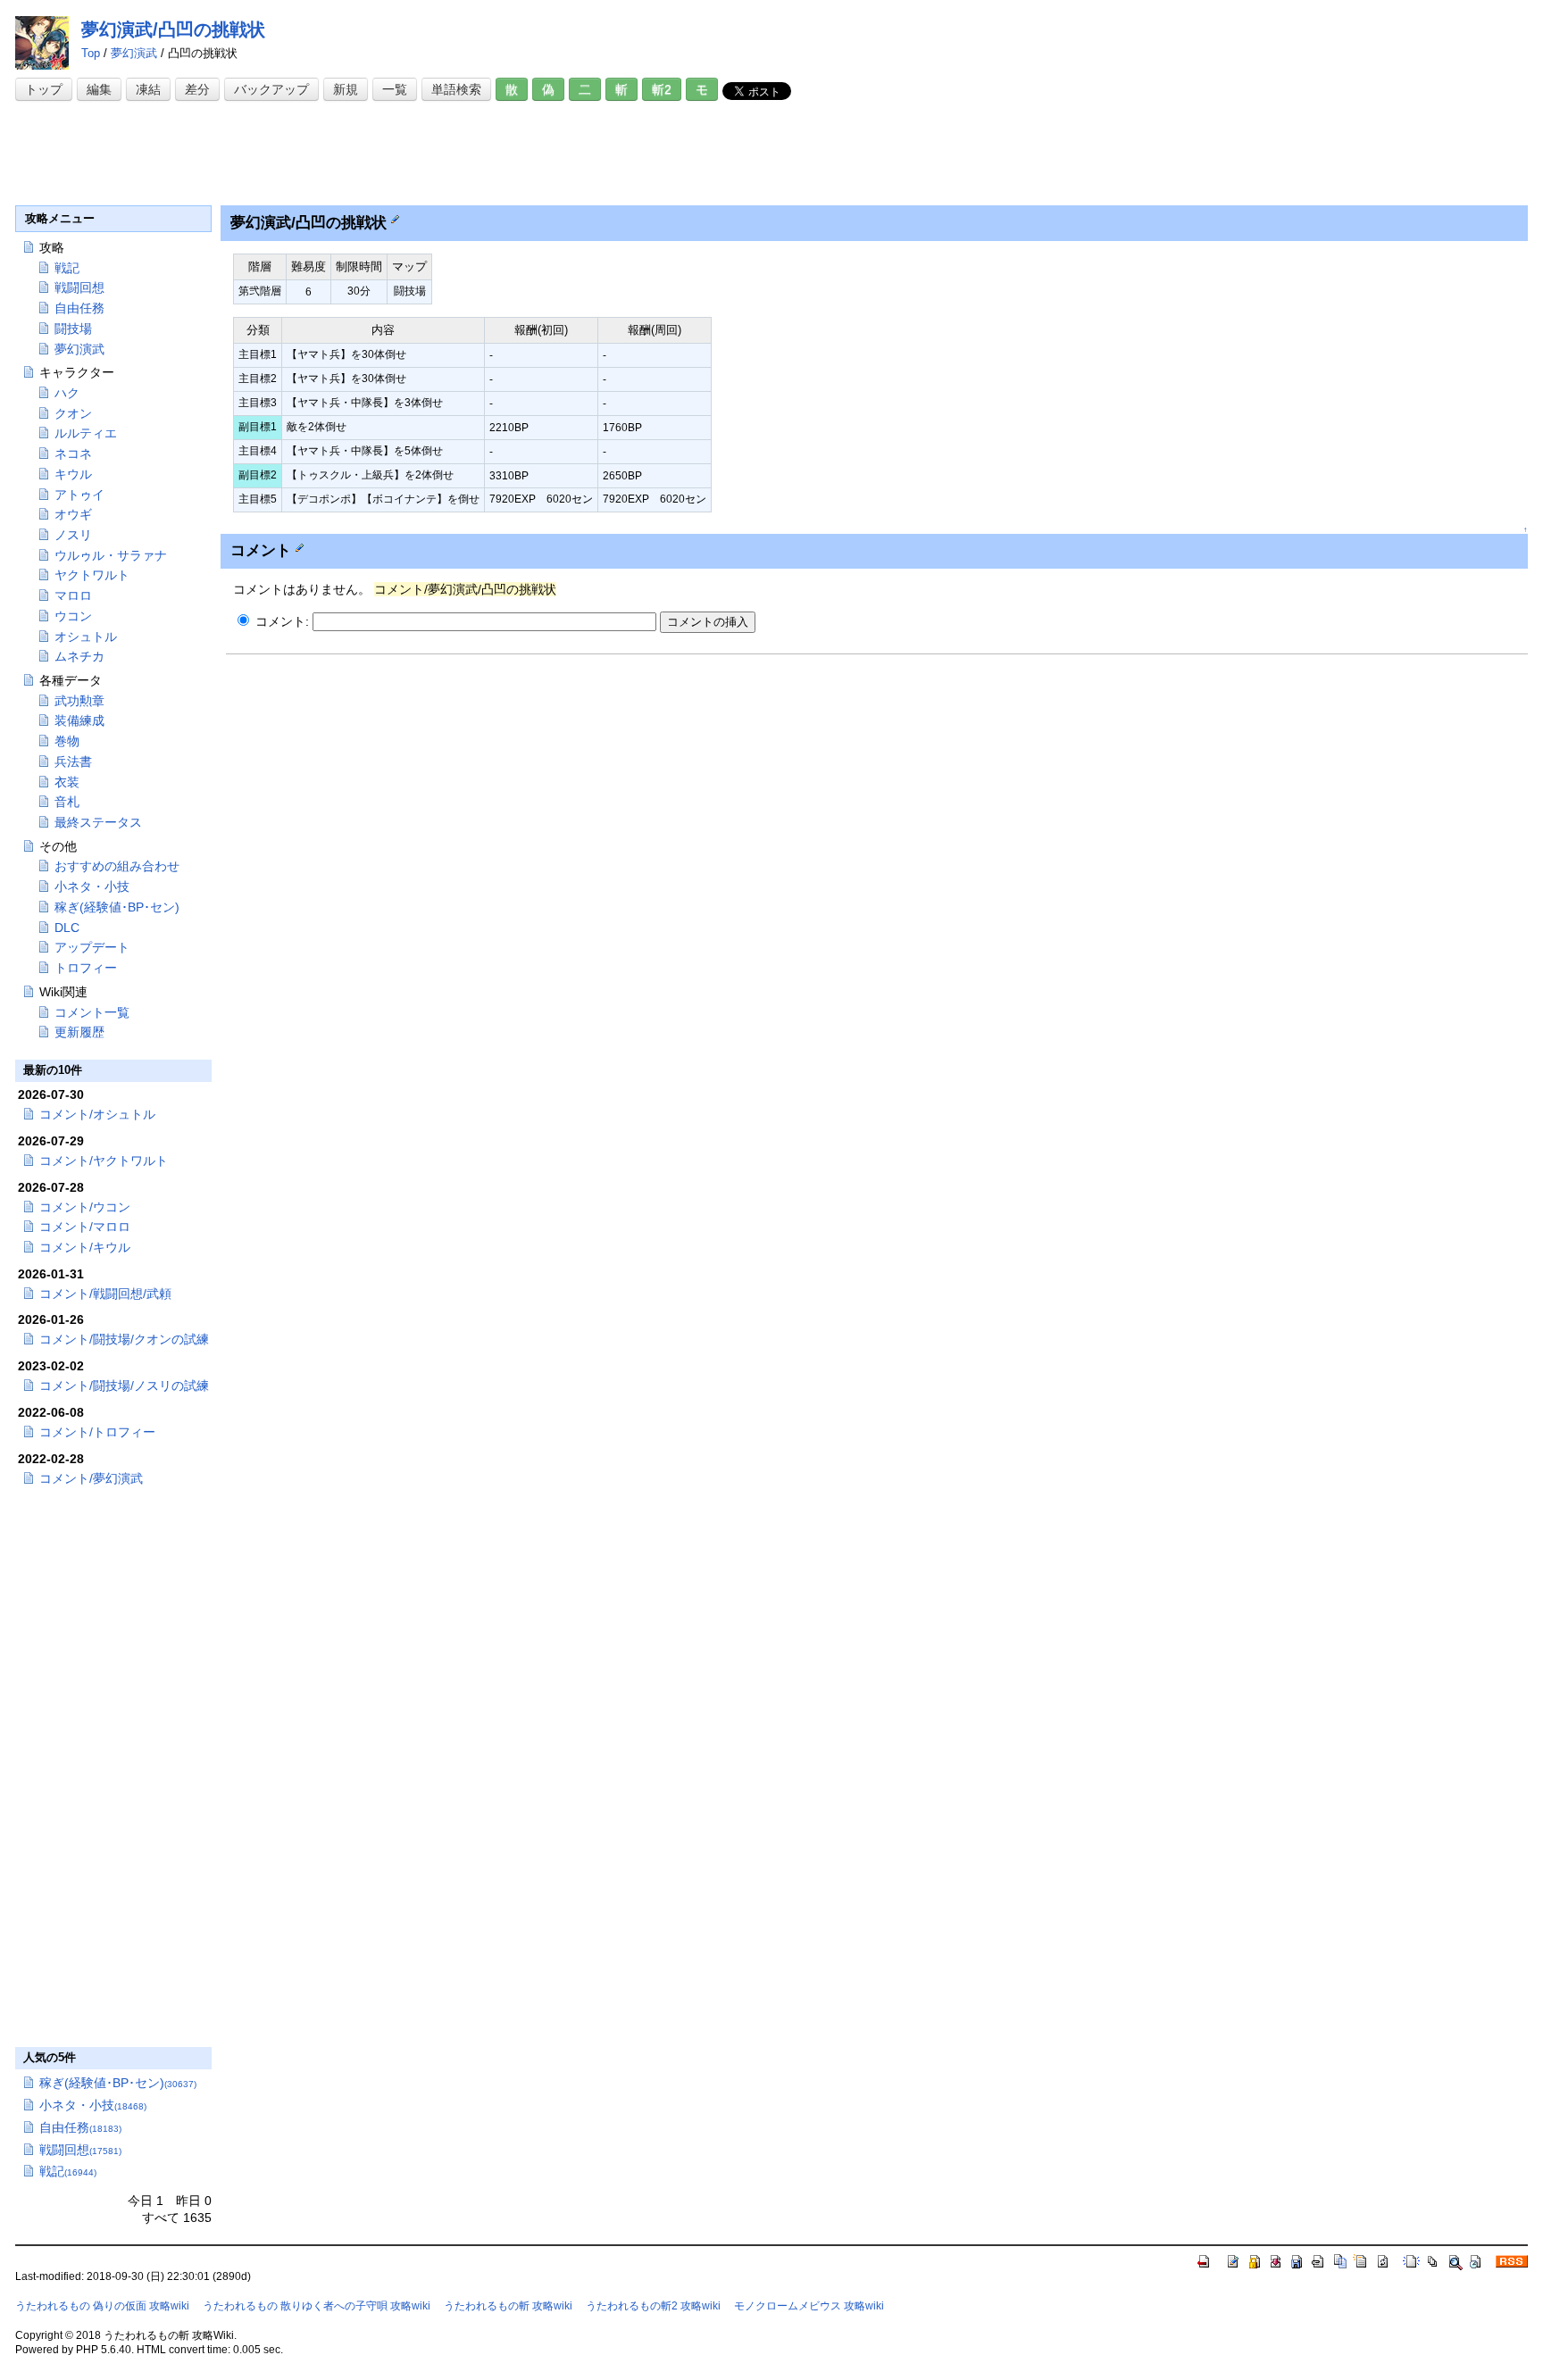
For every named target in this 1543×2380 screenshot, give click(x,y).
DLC (67, 928)
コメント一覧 (92, 1012)
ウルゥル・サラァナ (111, 555)
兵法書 (73, 761)
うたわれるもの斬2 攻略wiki (653, 2306)
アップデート (92, 947)
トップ (44, 89)
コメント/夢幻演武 (91, 1478)
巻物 (67, 741)
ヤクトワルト (92, 575)
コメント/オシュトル (97, 1114)
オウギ (73, 514)
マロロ (73, 595)
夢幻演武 (134, 53)
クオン (73, 413)
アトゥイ (79, 495)
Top (91, 53)
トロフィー (86, 968)
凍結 (148, 89)
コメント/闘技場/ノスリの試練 (124, 1386)
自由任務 (79, 308)
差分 (197, 89)
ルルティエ (86, 433)
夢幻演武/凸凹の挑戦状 (173, 29)
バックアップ (271, 89)
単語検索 (456, 89)
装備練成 (79, 720)
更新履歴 (79, 1032)
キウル (73, 474)
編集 (99, 89)
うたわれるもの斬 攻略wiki (508, 2306)
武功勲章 (79, 701)
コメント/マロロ (85, 1227)
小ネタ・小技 (92, 886)
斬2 (662, 89)
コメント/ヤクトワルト (104, 1161)
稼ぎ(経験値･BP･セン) (117, 907)
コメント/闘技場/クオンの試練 (124, 1339)
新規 (346, 89)
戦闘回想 (79, 287)
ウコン (73, 616)
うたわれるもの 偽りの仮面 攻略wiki (102, 2306)
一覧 (395, 89)
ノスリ (73, 535)
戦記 (67, 268)
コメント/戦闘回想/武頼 (105, 1294)
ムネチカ (79, 656)
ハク (67, 393)
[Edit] (395, 219)
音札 (67, 802)
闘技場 (73, 329)
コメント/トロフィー (97, 1432)
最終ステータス (98, 822)
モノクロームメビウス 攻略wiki (809, 2306)
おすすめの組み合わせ (117, 866)
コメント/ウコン (85, 1207)
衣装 (67, 782)
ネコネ (73, 454)
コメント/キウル (85, 1247)
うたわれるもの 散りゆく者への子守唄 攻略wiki (317, 2306)
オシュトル (86, 637)
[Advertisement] (340, 154)
